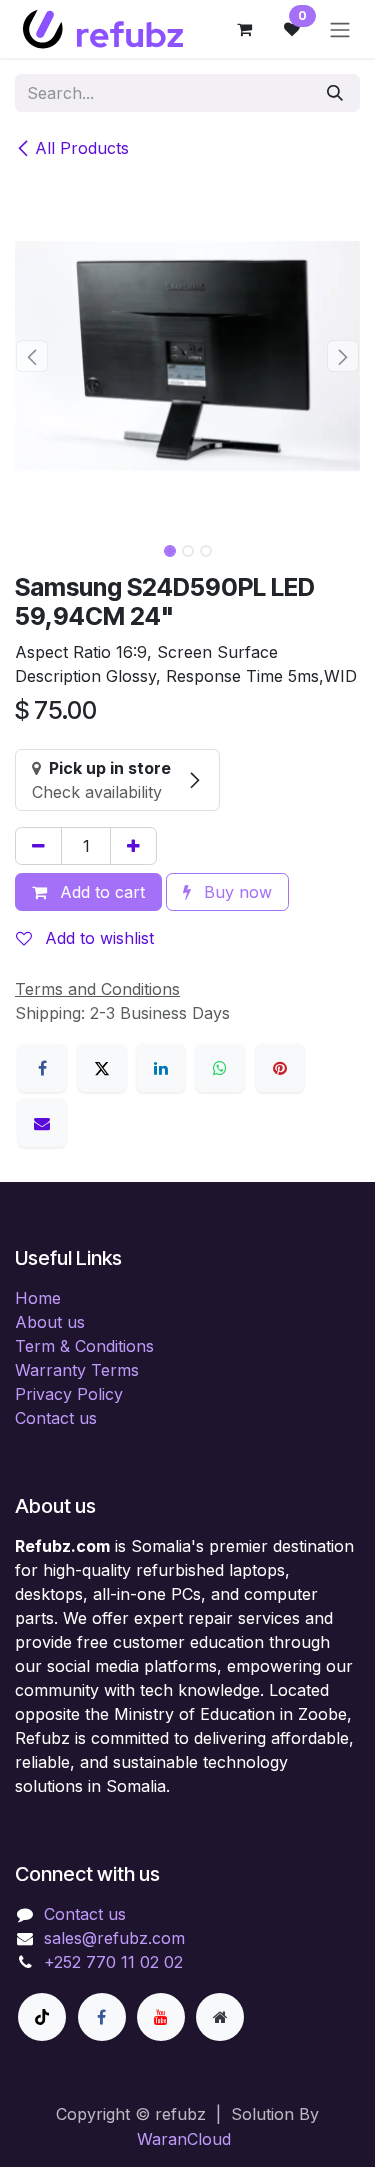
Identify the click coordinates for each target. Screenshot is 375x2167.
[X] (102, 1068)
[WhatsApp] (220, 1068)
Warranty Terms (77, 1370)
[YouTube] (161, 2017)
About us (50, 1322)
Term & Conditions (84, 1346)
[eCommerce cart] (244, 29)
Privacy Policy (69, 1394)
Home (38, 1298)
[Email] (42, 1123)
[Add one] (133, 846)
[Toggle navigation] (340, 29)
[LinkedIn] (161, 1068)
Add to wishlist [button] (97, 938)
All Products (82, 148)
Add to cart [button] (100, 892)
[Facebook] (42, 1068)
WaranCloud (184, 2139)
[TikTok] (42, 2017)
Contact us (56, 1418)
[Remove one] (38, 846)
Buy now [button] (235, 892)
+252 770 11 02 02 (113, 1962)
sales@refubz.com (114, 1938)
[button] (32, 356)
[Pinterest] (280, 1068)
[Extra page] (220, 2017)
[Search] (335, 93)
